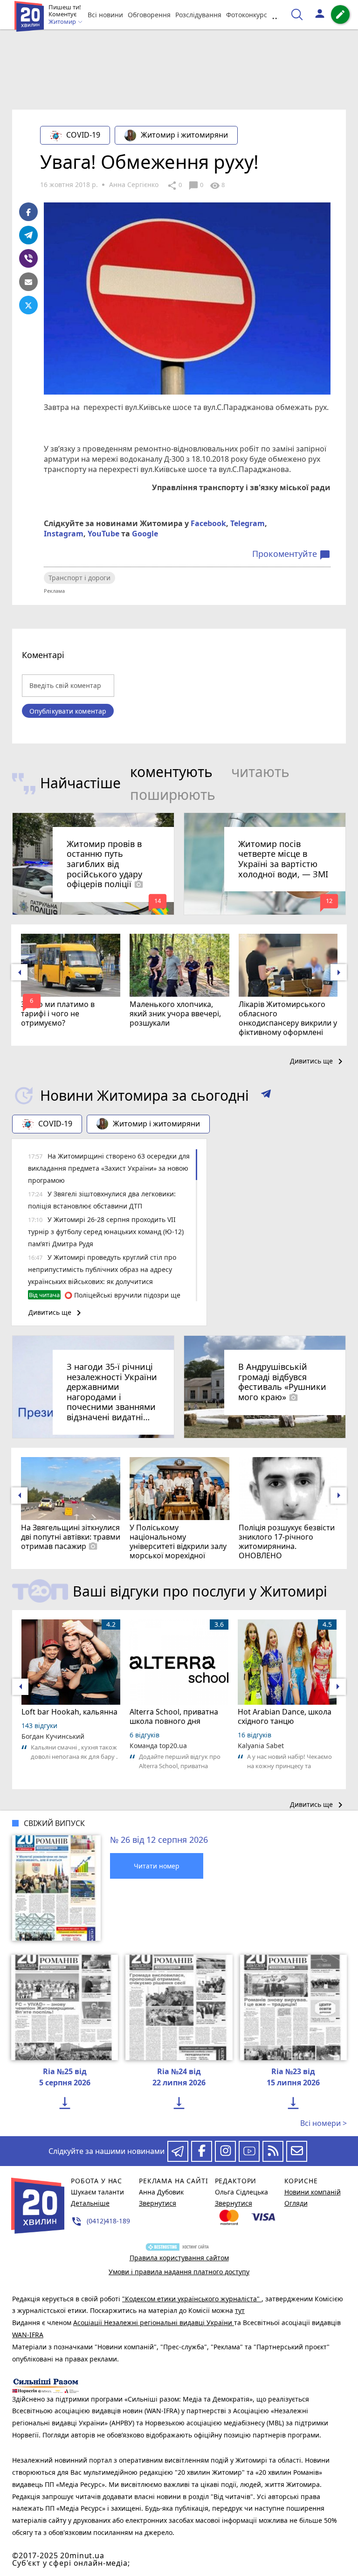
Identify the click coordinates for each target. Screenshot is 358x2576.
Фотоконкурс (247, 15)
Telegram (248, 523)
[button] (266, 1096)
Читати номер (157, 1866)
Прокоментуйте (291, 554)
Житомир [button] (63, 22)
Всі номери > (324, 2123)
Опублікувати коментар (68, 711)
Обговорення (149, 15)
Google (145, 534)
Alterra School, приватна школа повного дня (174, 1716)
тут (240, 2310)
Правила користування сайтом (179, 2258)
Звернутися (158, 2203)
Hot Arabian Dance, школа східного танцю (285, 1716)
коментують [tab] (171, 772)
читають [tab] (260, 772)
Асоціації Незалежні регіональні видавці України (154, 2323)
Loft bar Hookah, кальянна (69, 1712)
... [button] (276, 15)
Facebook (208, 523)
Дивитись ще (318, 1062)
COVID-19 (83, 135)
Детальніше (90, 2203)
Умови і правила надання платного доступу (179, 2272)
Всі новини (105, 15)
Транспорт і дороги (79, 578)
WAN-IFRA (28, 2335)
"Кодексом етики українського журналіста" (192, 2299)
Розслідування (198, 15)
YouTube (103, 534)
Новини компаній (313, 2192)
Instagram (64, 534)
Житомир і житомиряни (184, 135)
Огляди (296, 2203)
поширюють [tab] (173, 795)
